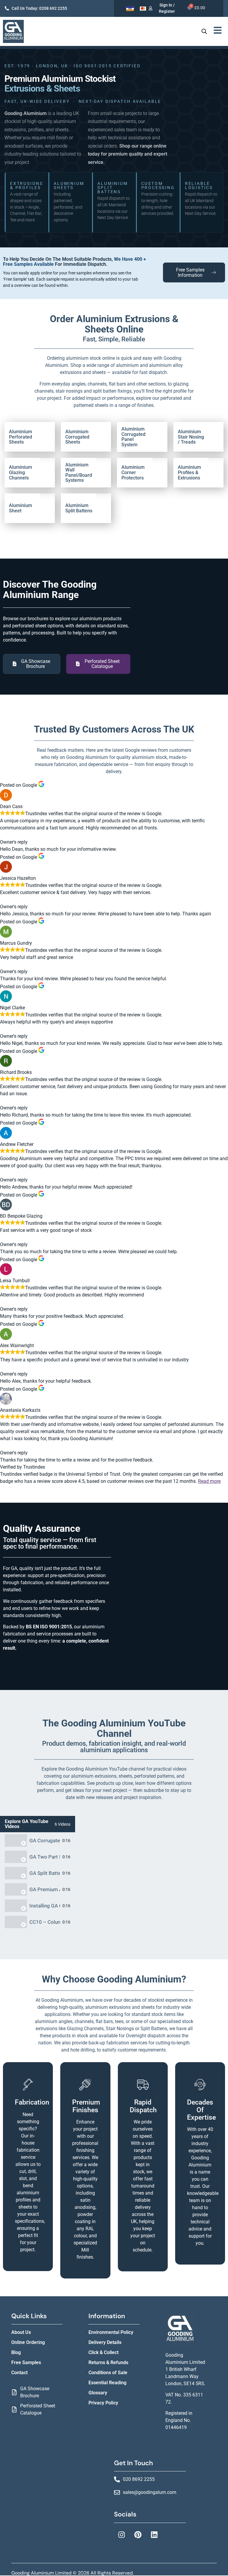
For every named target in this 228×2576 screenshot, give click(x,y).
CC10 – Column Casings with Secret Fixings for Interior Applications (45, 1922)
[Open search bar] (204, 31)
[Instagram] (121, 2535)
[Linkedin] (154, 2535)
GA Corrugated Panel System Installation (45, 1841)
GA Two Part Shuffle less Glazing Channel (45, 1857)
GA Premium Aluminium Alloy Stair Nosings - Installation (45, 1890)
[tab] (38, 1841)
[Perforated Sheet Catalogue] (14, 2409)
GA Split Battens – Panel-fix (45, 1873)
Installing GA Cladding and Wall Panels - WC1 (45, 1906)
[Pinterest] (138, 2535)
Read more (209, 1481)
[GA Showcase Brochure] (14, 2392)
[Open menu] (218, 30)
